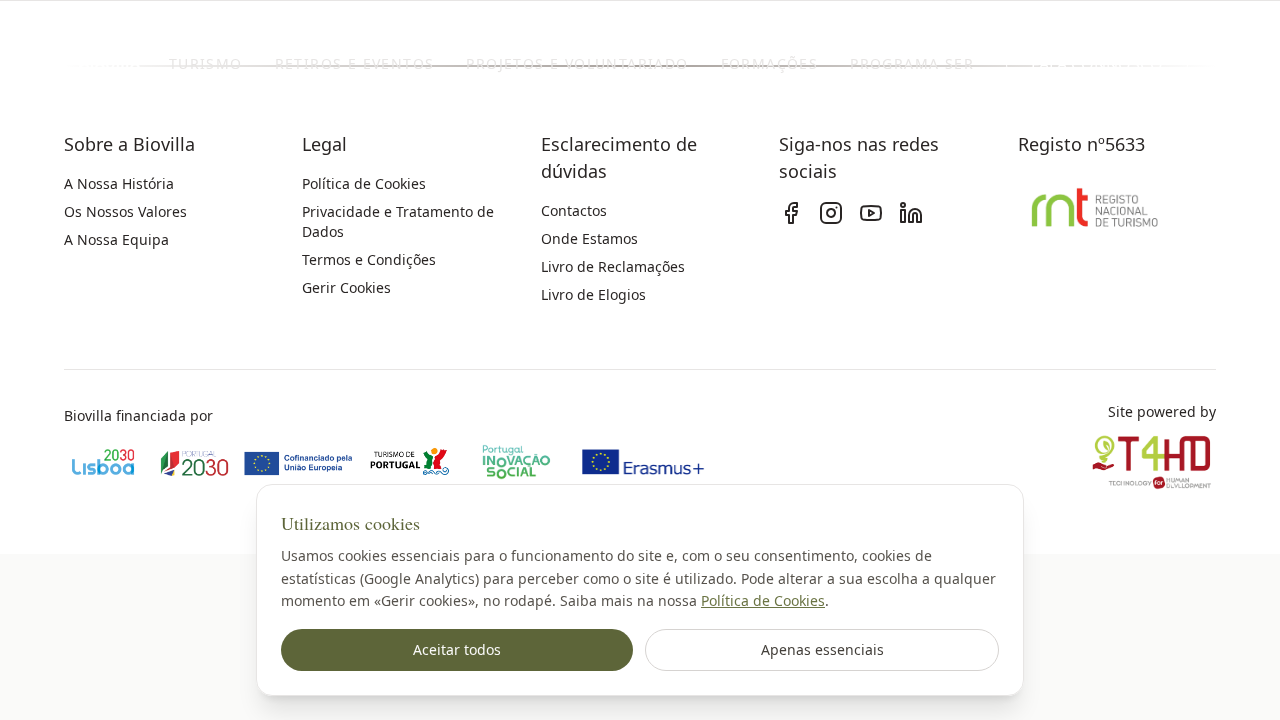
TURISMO (206, 63)
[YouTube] (871, 213)
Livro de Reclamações (613, 266)
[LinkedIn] (911, 213)
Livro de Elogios (593, 294)
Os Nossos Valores (125, 211)
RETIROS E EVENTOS (355, 63)
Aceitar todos (457, 649)
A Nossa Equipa (116, 239)
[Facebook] (791, 213)
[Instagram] (831, 213)
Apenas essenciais (822, 649)
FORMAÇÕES (770, 63)
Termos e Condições (369, 259)
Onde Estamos (589, 238)
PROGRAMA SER (912, 63)
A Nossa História (119, 183)
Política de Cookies (763, 600)
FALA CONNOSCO (1097, 64)
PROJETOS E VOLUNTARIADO (577, 63)
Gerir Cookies (346, 287)
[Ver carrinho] (1238, 64)
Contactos (574, 210)
